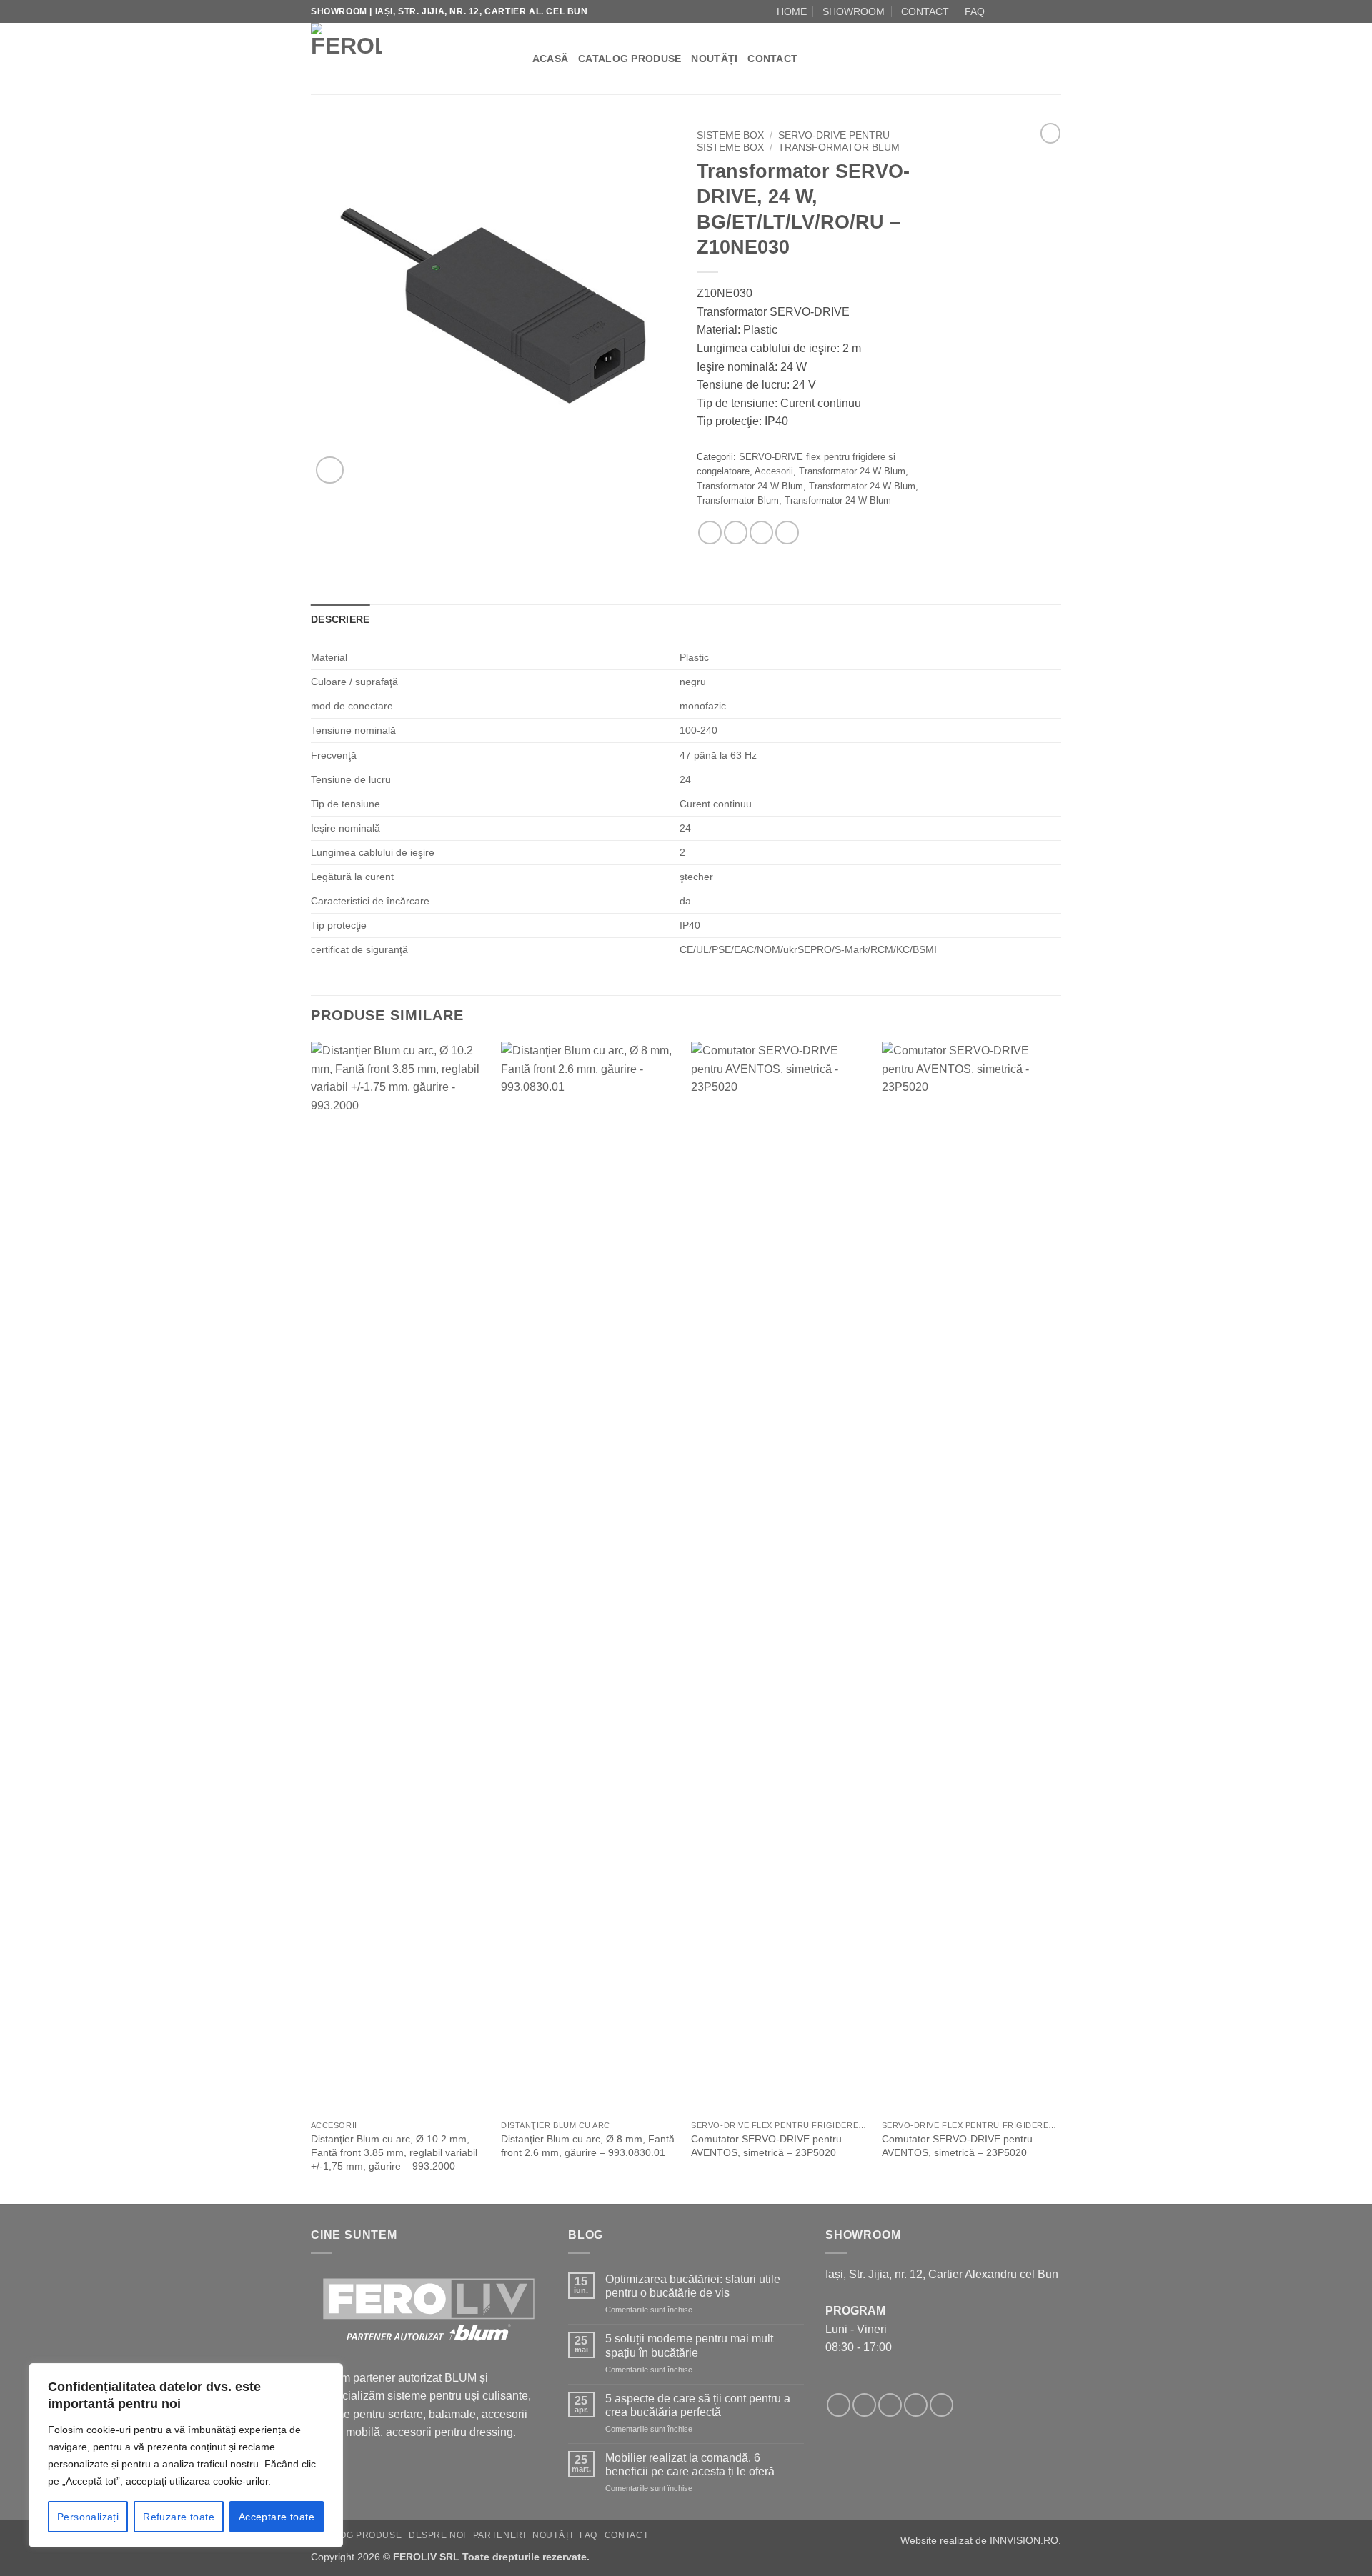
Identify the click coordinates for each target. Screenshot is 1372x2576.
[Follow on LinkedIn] (1054, 11)
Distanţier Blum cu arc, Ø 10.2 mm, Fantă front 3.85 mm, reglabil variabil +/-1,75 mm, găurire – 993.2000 (394, 2152)
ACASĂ (550, 59)
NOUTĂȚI (714, 59)
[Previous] (312, 1621)
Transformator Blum (839, 148)
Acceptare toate (277, 2517)
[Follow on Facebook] (1000, 11)
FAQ (975, 11)
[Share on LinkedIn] (787, 533)
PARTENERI (499, 2535)
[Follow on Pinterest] (941, 2405)
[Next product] (1050, 133)
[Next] (1057, 1621)
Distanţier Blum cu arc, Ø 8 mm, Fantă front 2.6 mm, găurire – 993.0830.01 (588, 2146)
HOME (792, 11)
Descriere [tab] (340, 619)
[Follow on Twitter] (890, 2405)
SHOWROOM (854, 11)
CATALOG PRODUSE (630, 59)
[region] (186, 2455)
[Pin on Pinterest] (761, 533)
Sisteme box (730, 135)
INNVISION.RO (1024, 2540)
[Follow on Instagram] (1013, 11)
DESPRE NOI (437, 2535)
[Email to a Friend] (736, 533)
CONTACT (925, 11)
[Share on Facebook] (710, 533)
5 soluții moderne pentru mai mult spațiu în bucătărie (689, 2345)
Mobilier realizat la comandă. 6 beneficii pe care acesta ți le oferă (690, 2465)
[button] (330, 470)
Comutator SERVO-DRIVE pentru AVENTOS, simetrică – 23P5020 (766, 2146)
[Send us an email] (1027, 11)
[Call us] (1040, 11)
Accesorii (774, 471)
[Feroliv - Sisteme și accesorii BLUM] (400, 59)
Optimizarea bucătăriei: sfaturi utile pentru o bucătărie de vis (693, 2286)
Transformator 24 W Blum (852, 471)
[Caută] (516, 59)
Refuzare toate (179, 2517)
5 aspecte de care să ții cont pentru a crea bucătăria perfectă (698, 2405)
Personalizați (88, 2517)
